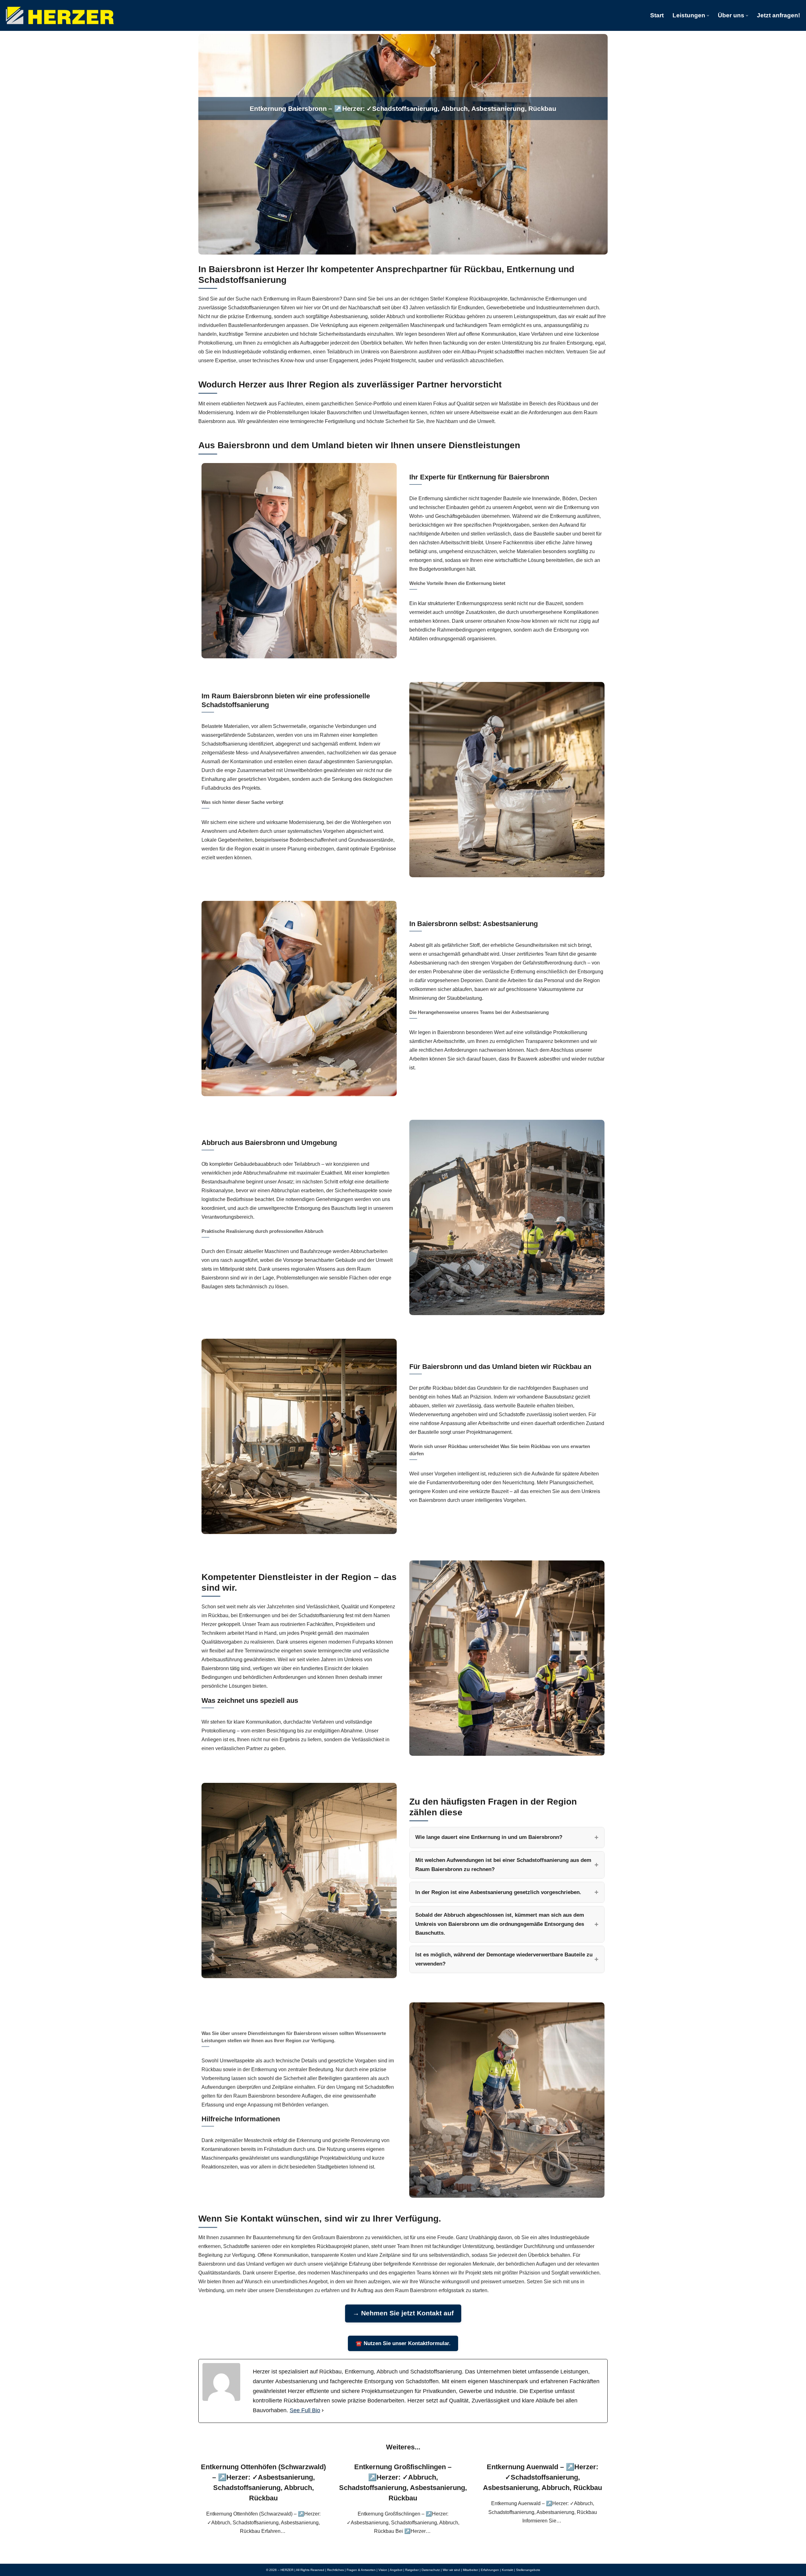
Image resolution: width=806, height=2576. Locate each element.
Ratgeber (412, 2570)
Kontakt (508, 2570)
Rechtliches (335, 2570)
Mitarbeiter (470, 2570)
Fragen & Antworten (361, 2570)
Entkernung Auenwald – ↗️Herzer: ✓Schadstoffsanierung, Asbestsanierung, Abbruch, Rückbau (542, 2477)
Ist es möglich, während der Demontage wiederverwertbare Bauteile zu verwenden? (504, 1959)
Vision (383, 2570)
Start (657, 15)
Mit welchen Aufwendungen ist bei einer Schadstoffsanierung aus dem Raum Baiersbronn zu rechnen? (503, 1865)
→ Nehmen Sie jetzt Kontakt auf (403, 2313)
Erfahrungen (490, 2570)
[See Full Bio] (323, 2410)
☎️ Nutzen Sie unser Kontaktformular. (403, 2343)
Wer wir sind (451, 2570)
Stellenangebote (528, 2570)
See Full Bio (305, 2410)
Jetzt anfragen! (778, 15)
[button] (708, 16)
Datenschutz (431, 2570)
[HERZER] (60, 15)
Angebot (396, 2570)
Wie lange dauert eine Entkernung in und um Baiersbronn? (489, 1837)
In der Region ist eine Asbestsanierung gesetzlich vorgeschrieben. (498, 1892)
